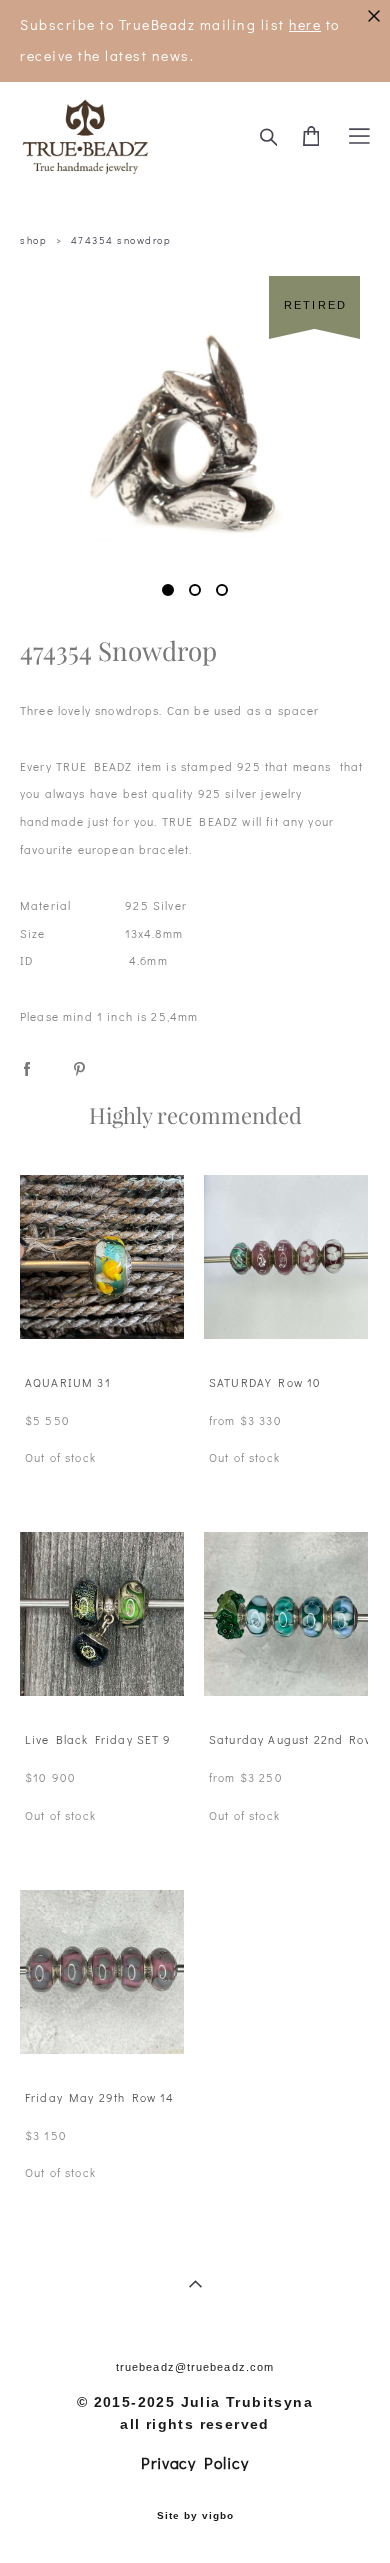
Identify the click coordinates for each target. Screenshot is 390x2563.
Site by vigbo (195, 2516)
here (305, 24)
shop (33, 240)
